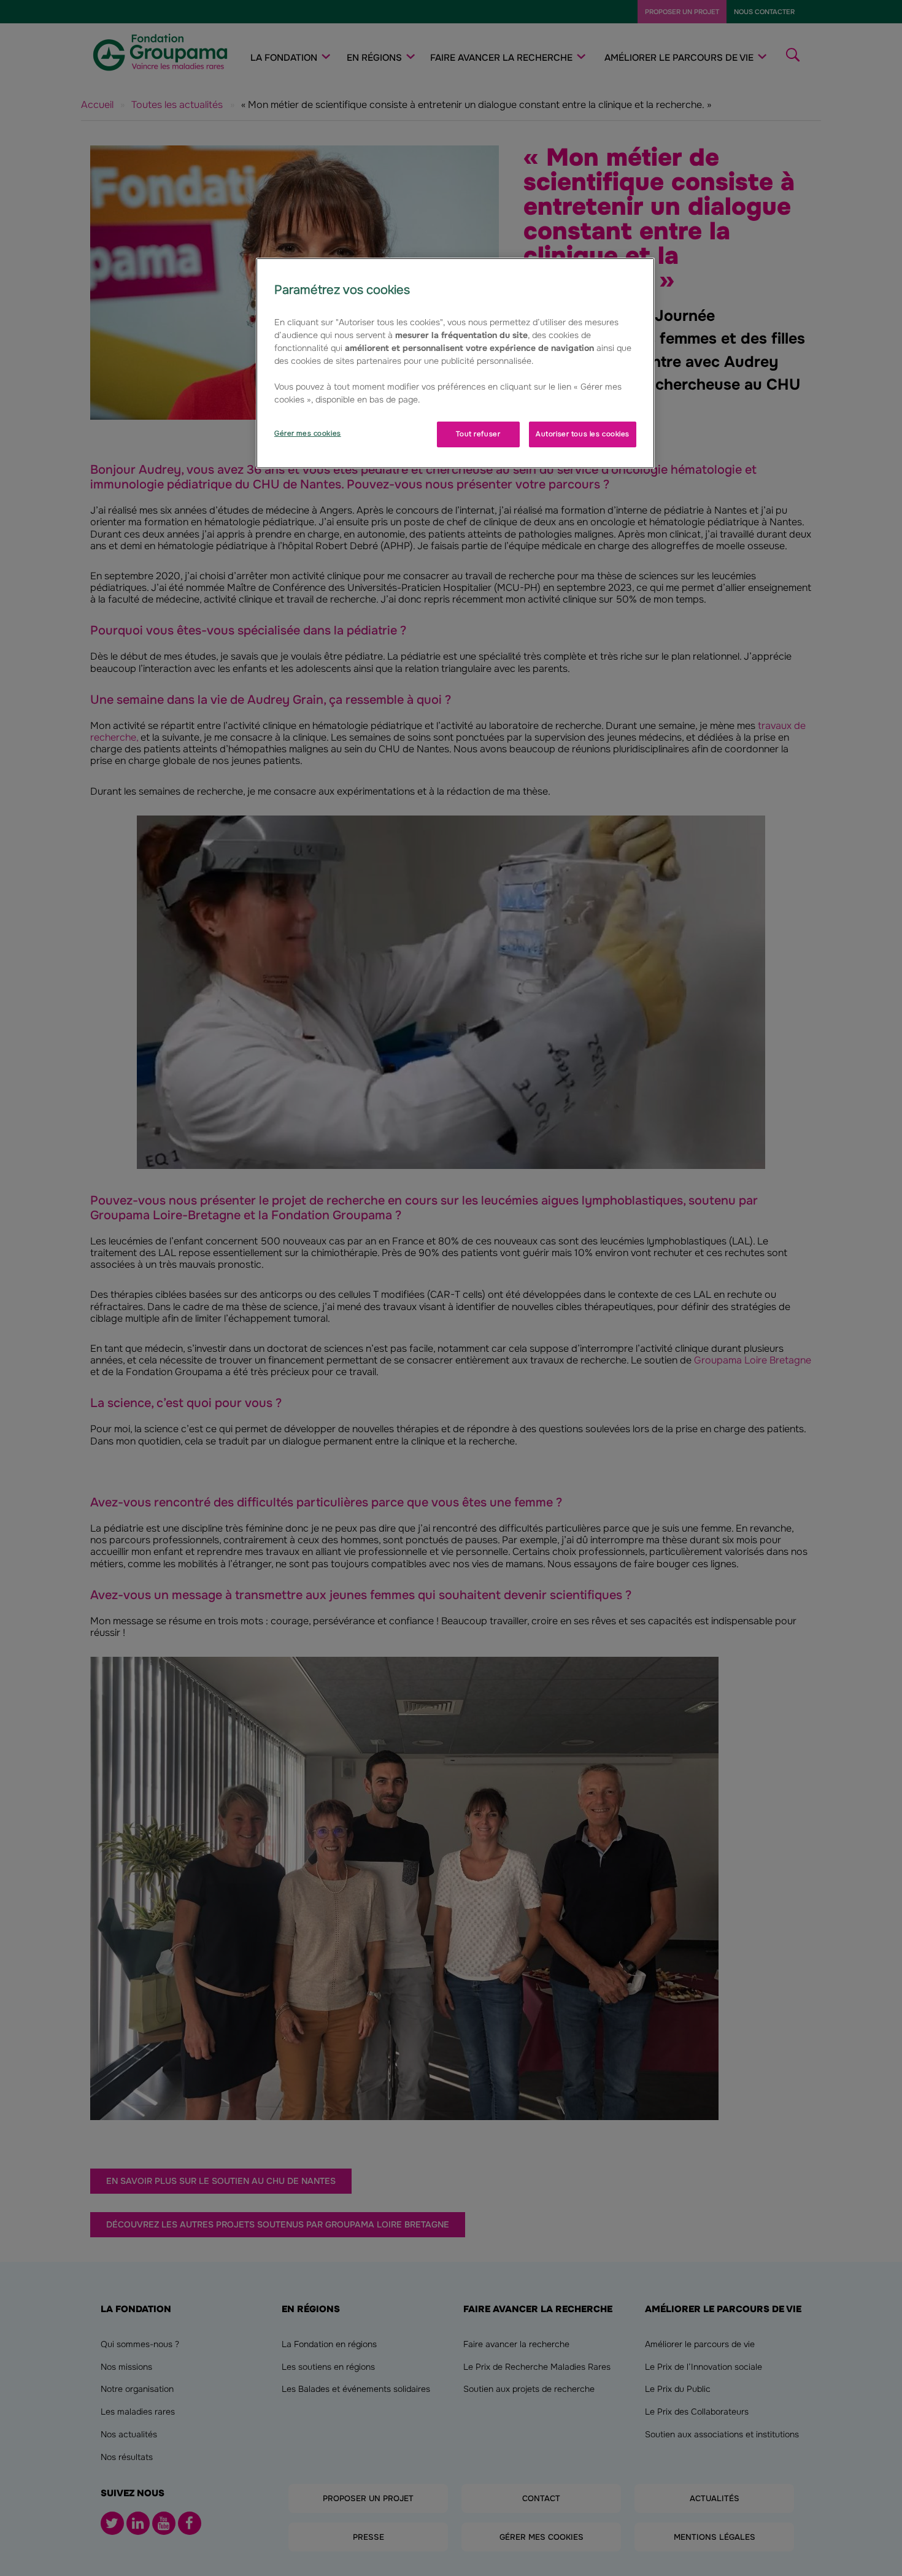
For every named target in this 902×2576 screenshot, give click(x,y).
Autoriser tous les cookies (583, 434)
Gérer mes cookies (308, 433)
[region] (455, 363)
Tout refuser (478, 434)
